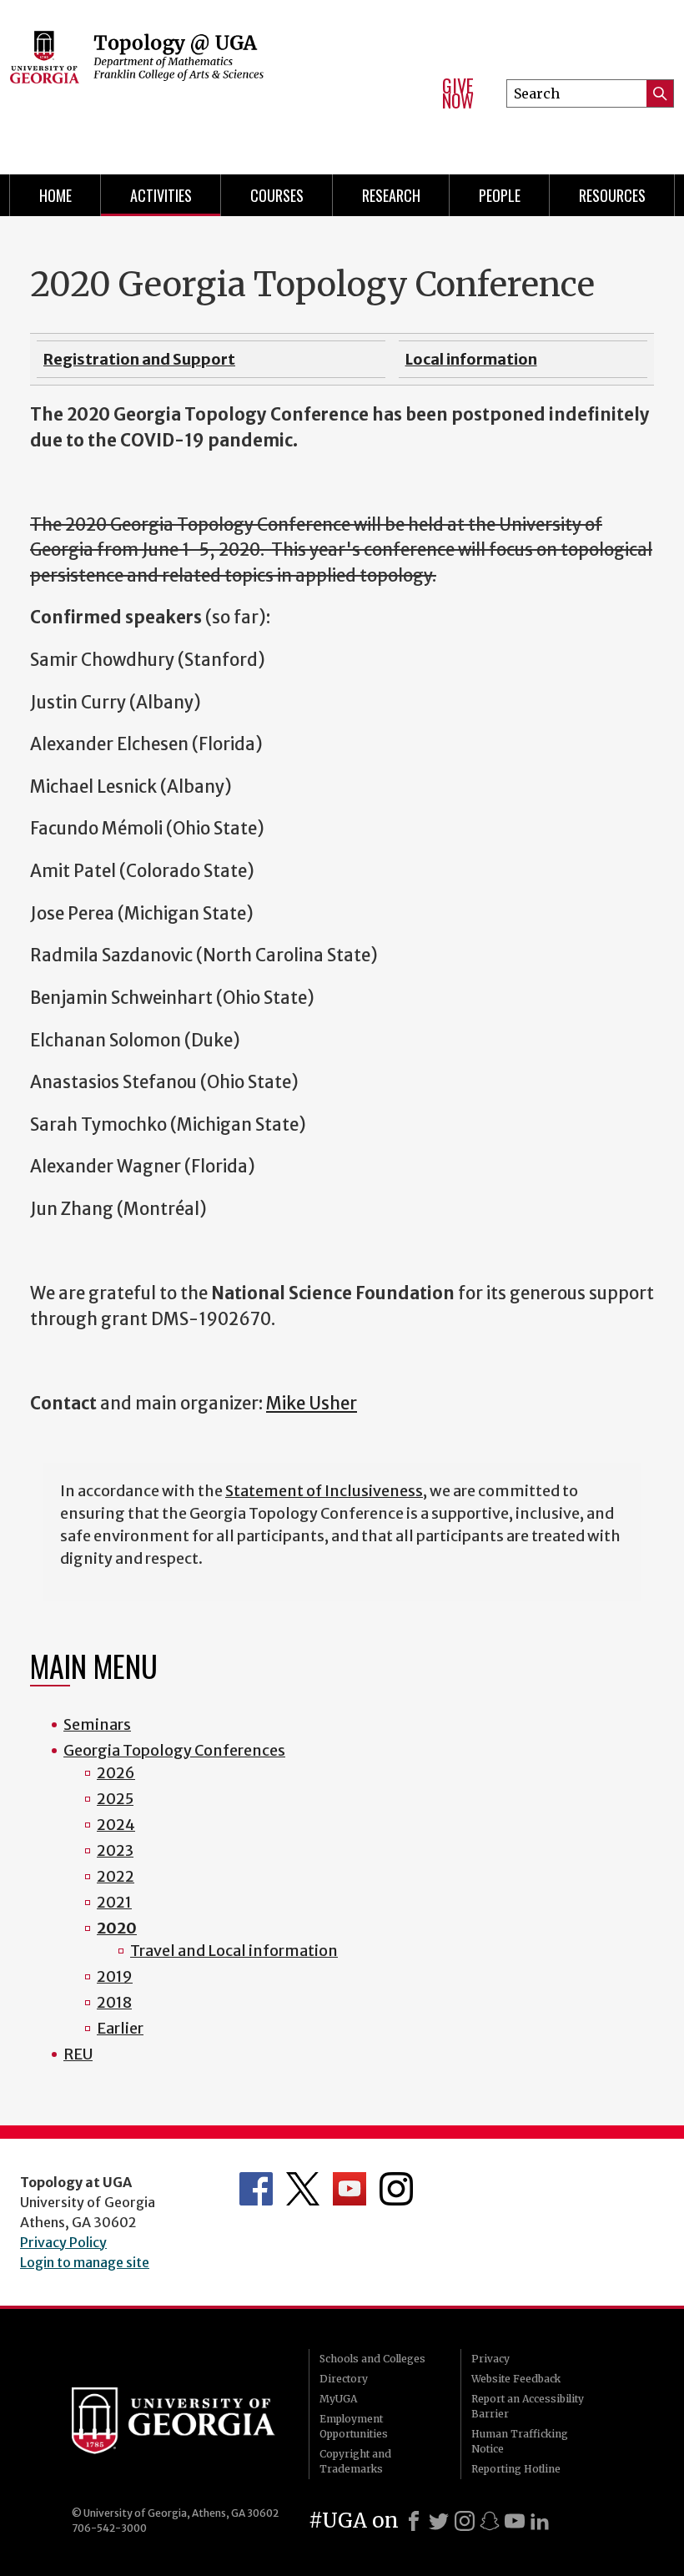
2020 (117, 1928)
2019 (115, 1976)
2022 (116, 1876)
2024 (116, 1825)
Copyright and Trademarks (355, 2461)
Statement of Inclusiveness (324, 1491)
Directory (344, 2379)
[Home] (210, 83)
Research (391, 195)
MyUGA (338, 2399)
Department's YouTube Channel (350, 2189)
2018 (114, 2002)
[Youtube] (515, 2521)
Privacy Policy (63, 2242)
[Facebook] (414, 2521)
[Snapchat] (490, 2521)
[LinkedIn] (540, 2521)
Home (55, 195)
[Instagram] (465, 2521)
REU (78, 2054)
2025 (115, 1799)
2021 (114, 1902)
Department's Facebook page (256, 2189)
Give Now (458, 93)
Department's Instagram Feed (396, 2189)
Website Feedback (516, 2379)
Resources (612, 195)
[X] (439, 2521)
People (500, 195)
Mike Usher (312, 1404)
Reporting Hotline (516, 2469)
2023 (115, 1850)
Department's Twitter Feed (303, 2189)
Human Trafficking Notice (520, 2441)
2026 (116, 1773)
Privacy (490, 2359)
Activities (161, 195)
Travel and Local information (234, 1951)
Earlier (120, 2028)
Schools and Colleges (372, 2359)
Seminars (97, 1724)
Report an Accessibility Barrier (528, 2406)
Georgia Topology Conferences (174, 1750)
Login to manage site (85, 2262)
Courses (277, 195)
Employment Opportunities (354, 2426)
